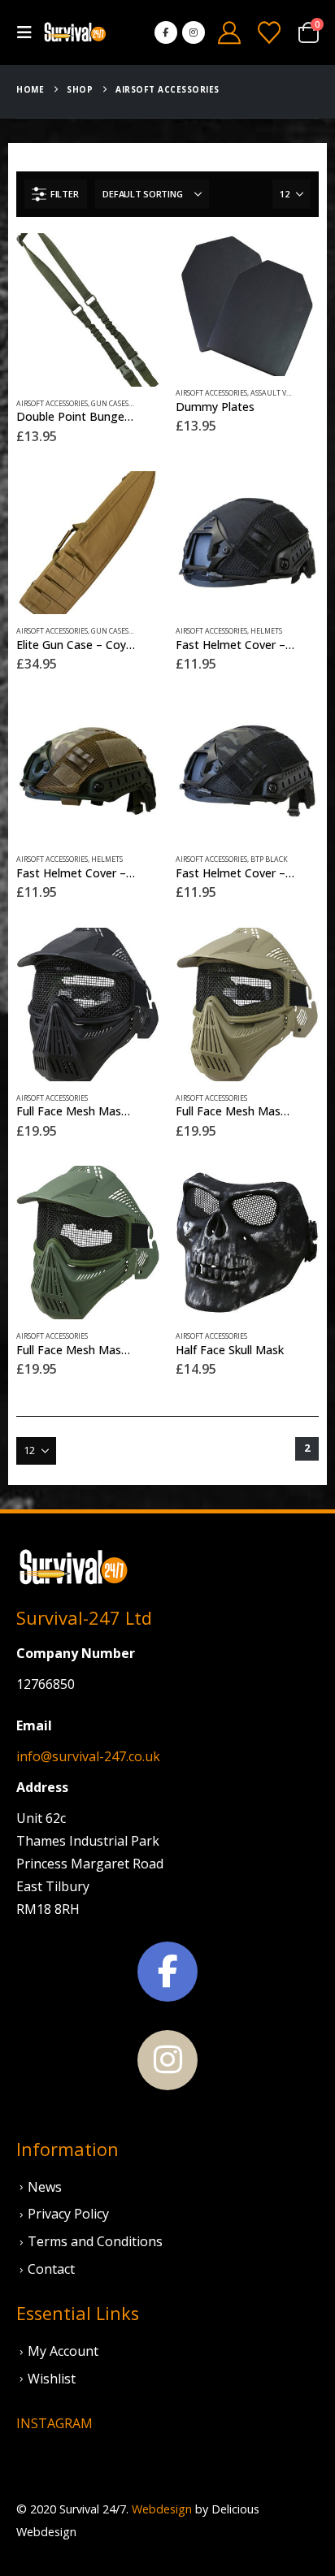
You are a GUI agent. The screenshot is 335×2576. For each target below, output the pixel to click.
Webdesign (162, 2509)
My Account (63, 2351)
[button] (29, 32)
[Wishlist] (269, 32)
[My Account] (229, 32)
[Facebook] (166, 32)
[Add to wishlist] (151, 412)
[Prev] (252, 1449)
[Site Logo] (75, 33)
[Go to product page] (88, 310)
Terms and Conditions (95, 2241)
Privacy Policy (68, 2214)
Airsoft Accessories (52, 404)
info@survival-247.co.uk (88, 1756)
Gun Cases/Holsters (128, 404)
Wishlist (52, 2379)
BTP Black (269, 859)
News (45, 2187)
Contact (51, 2269)
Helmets (266, 631)
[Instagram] (194, 32)
